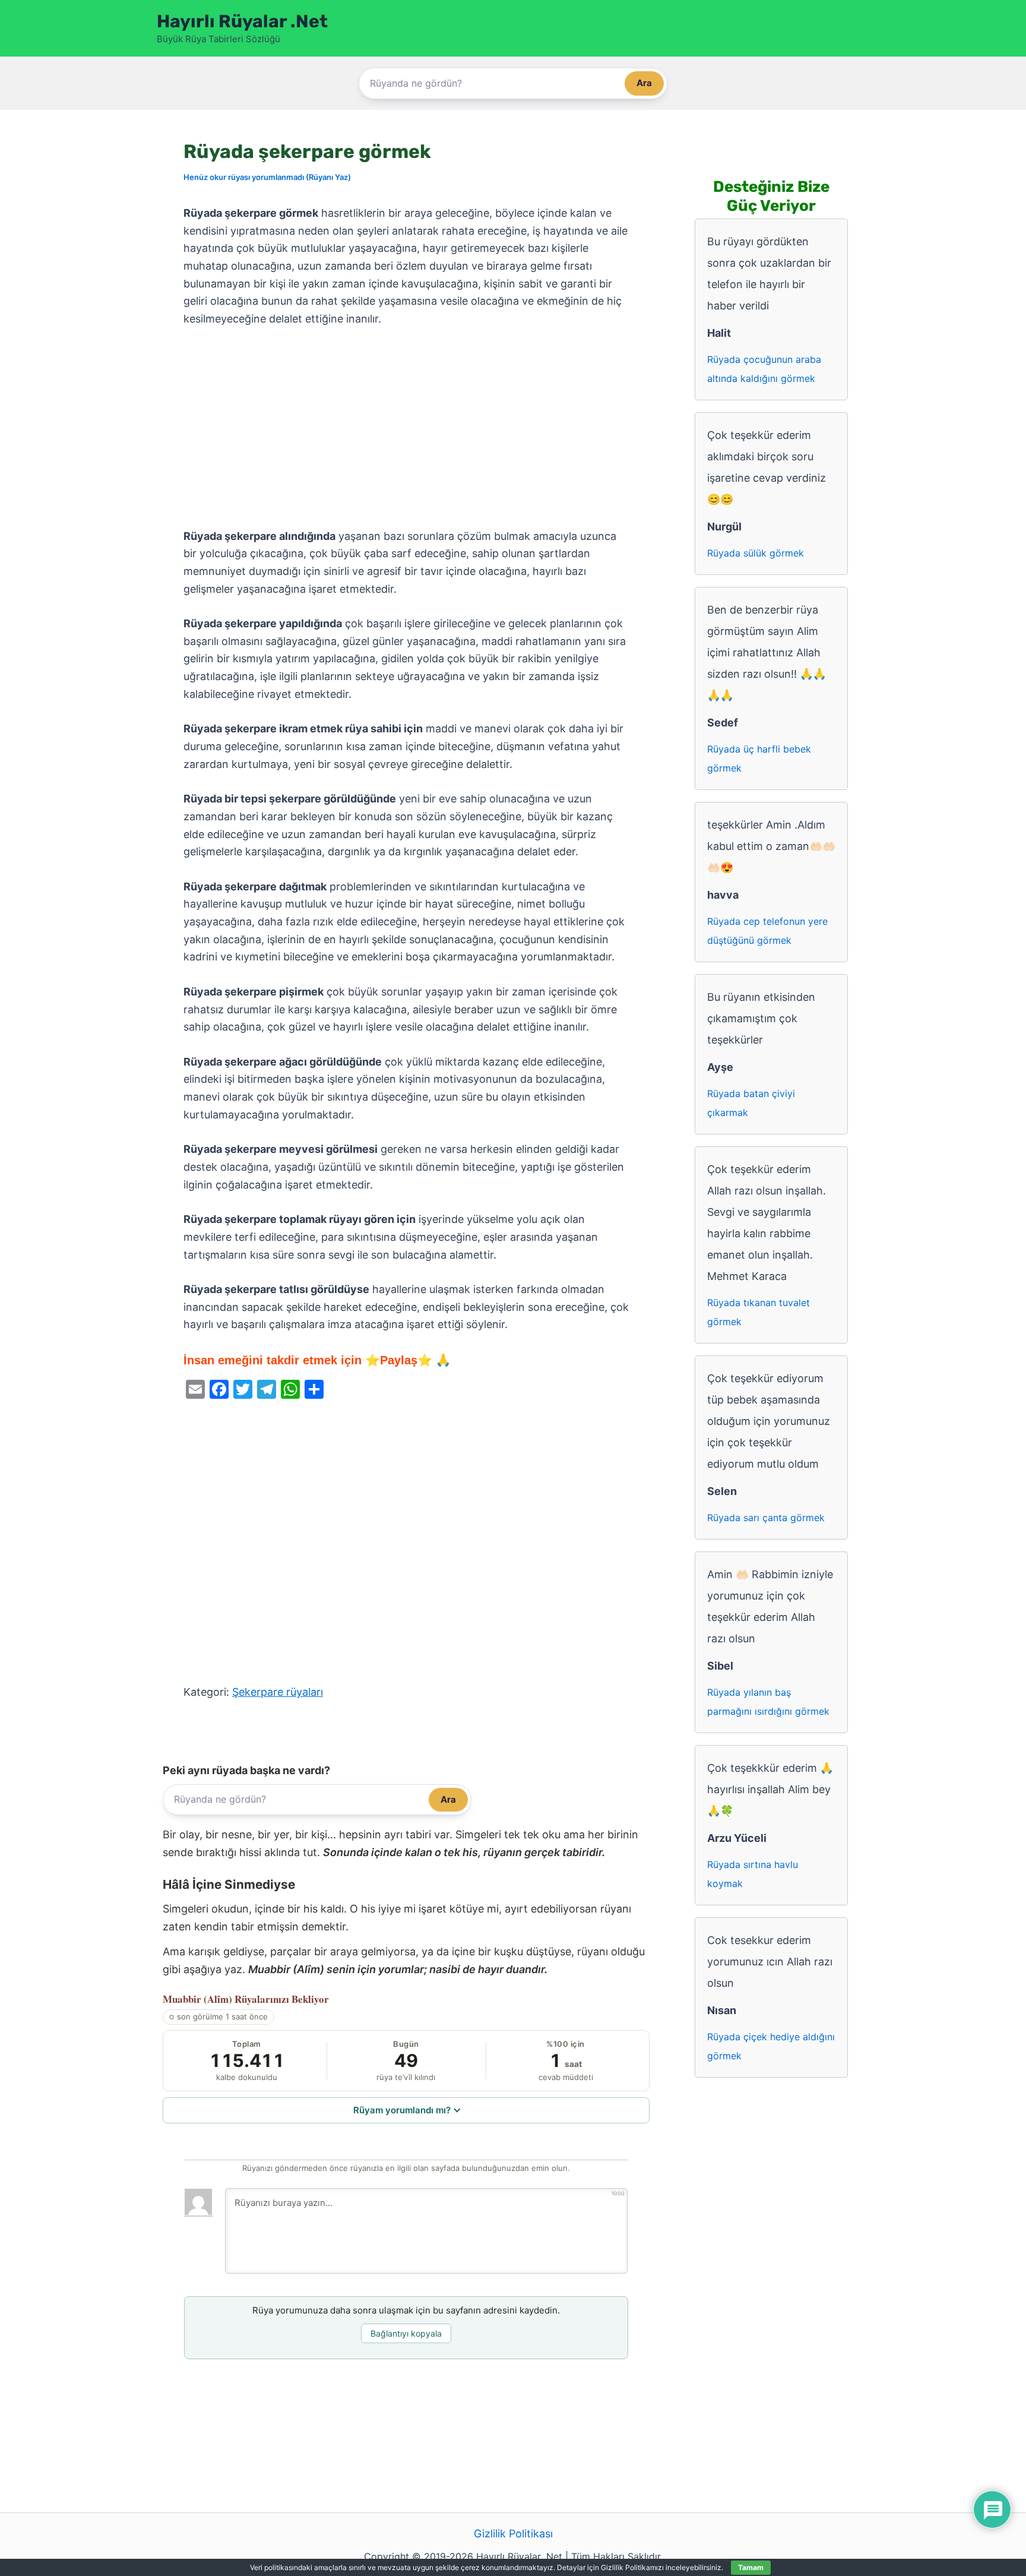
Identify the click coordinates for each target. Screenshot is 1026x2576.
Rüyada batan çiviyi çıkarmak (751, 1103)
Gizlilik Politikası (513, 2534)
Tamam (751, 2567)
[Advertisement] (406, 428)
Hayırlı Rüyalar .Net (242, 21)
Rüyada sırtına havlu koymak (753, 1874)
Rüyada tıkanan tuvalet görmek (759, 1312)
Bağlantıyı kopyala (406, 2333)
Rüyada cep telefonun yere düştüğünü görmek (767, 931)
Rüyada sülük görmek (756, 553)
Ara (644, 83)
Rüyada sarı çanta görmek (766, 1518)
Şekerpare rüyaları (278, 1692)
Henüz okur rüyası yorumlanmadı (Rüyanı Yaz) (267, 177)
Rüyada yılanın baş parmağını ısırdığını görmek (768, 1702)
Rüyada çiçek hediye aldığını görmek (771, 2046)
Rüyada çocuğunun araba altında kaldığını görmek (764, 369)
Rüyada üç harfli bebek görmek (759, 758)
